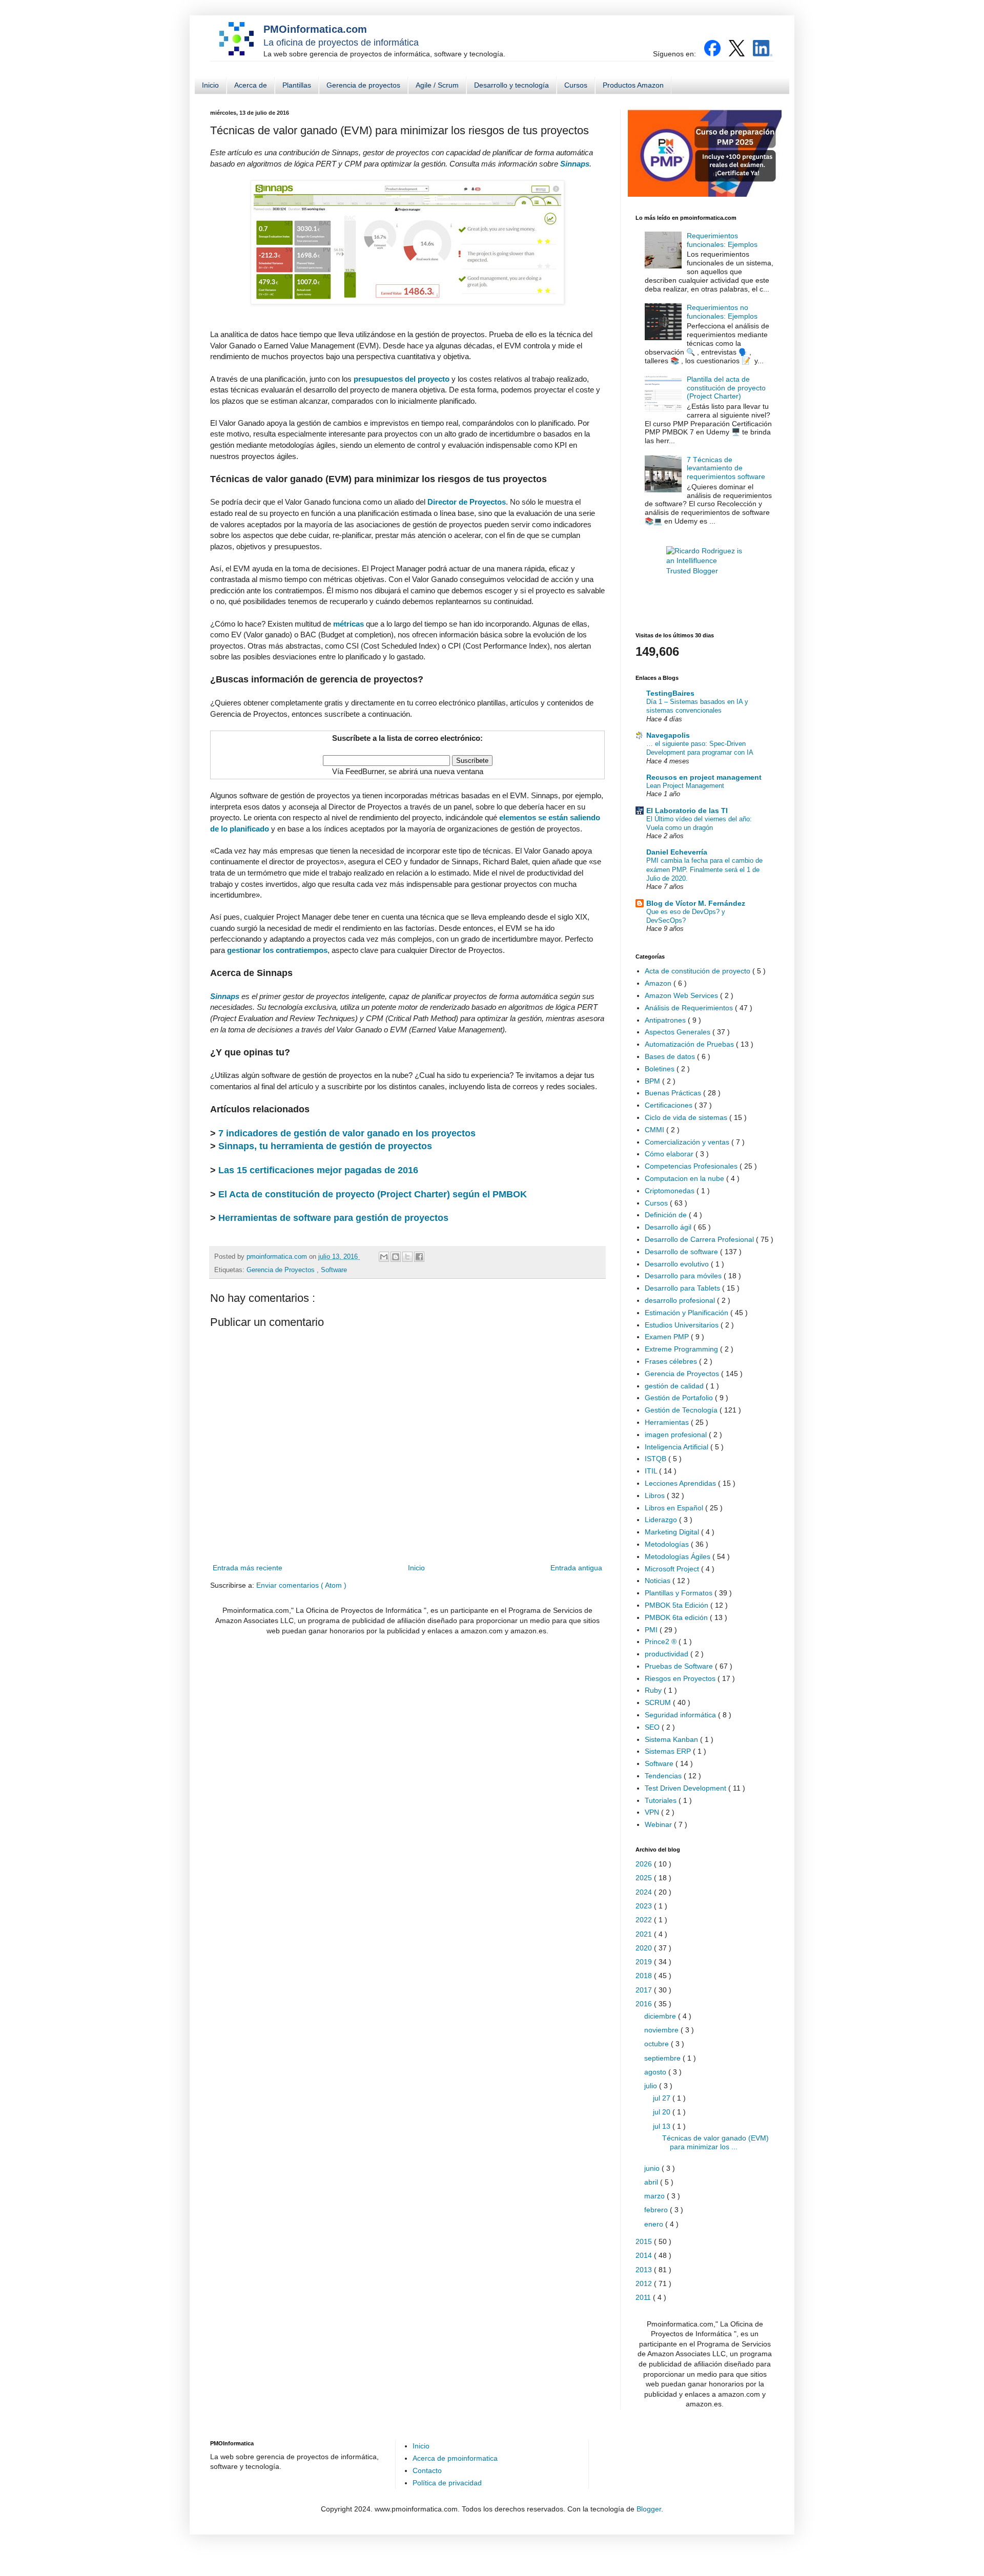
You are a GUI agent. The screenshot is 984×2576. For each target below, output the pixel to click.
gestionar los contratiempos (277, 950)
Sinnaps (575, 164)
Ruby (654, 1690)
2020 (645, 1948)
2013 (645, 2270)
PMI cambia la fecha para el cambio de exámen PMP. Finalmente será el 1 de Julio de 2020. (704, 869)
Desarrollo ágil (669, 1227)
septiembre (663, 2058)
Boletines (661, 1069)
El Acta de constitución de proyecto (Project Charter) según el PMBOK (373, 1194)
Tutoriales (662, 1800)
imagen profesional (677, 1435)
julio (652, 2086)
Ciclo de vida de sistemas (687, 1117)
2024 (645, 1892)
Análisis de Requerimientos (690, 1008)
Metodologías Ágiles (679, 1556)
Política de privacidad (447, 2483)
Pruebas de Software (680, 1666)
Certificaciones (670, 1105)
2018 (645, 1976)
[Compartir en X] (407, 1257)
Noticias (659, 1581)
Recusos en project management (704, 777)
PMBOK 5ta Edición (678, 1605)
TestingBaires (670, 693)
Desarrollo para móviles (684, 1276)
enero (655, 2224)
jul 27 (663, 2098)
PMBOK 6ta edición (677, 1617)
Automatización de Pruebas (690, 1044)
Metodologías (668, 1544)
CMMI (655, 1130)
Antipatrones (666, 1020)
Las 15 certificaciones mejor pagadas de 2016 (318, 1170)
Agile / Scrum (437, 85)
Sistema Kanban (672, 1739)
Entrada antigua (576, 1568)
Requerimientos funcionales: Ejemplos (722, 240)
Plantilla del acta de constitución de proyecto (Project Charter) (726, 388)
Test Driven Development (686, 1788)
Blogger (649, 2509)
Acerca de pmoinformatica (455, 2458)
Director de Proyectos (467, 502)
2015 (645, 2241)
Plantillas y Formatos (680, 1593)
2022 (645, 1920)
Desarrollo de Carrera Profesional (700, 1239)
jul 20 (663, 2112)
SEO (653, 1727)
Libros (656, 1495)
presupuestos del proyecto (402, 379)
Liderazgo (662, 1520)
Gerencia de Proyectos (282, 1270)
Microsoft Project (673, 1569)
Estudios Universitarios (683, 1325)
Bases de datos (671, 1056)
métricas (348, 624)
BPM (653, 1081)
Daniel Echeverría (677, 852)
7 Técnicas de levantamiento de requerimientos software (726, 468)
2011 (644, 2297)
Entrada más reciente (248, 1568)
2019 (645, 1962)
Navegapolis (668, 735)
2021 (645, 1934)
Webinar (659, 1824)
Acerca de (251, 85)
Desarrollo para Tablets (683, 1288)
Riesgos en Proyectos (681, 1678)
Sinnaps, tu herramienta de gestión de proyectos (325, 1146)
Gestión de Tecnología (682, 1410)
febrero (657, 2210)
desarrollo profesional (681, 1300)
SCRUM (659, 1702)
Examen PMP (668, 1337)
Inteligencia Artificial (678, 1447)
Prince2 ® (662, 1642)
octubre (658, 2044)
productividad (668, 1654)
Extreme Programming (682, 1349)
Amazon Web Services (682, 995)
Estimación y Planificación (688, 1313)
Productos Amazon (633, 85)
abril (652, 2182)
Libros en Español (675, 1508)
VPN (653, 1812)
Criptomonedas (671, 1191)
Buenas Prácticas (674, 1093)
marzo (655, 2196)
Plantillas (297, 85)
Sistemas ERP (669, 1751)
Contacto (427, 2470)
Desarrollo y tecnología (511, 85)
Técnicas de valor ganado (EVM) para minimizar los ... (715, 2142)
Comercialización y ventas (688, 1142)
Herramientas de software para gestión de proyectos (333, 1218)
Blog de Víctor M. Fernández (696, 903)
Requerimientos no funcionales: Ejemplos (722, 312)
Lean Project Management (685, 786)
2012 (645, 2283)
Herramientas (668, 1422)
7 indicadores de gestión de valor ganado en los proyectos (347, 1133)
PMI (652, 1630)
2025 (645, 1878)
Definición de (667, 1215)
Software (334, 1270)
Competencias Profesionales (692, 1166)
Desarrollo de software (682, 1252)
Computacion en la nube (685, 1178)
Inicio (210, 85)
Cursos (576, 85)
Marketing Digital (673, 1532)
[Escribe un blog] (396, 1257)
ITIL (652, 1471)
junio (653, 2168)
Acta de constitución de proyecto (699, 971)
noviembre (662, 2030)
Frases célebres (672, 1361)
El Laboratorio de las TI (687, 811)
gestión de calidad (675, 1386)
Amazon (659, 983)
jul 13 (663, 2126)
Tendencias (664, 1776)
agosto (656, 2072)
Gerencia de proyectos (363, 85)
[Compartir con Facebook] (419, 1257)
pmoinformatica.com (278, 1257)
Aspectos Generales (679, 1032)
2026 (645, 1864)
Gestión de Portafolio (680, 1398)
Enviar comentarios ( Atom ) (301, 1585)
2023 (645, 1906)
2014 (645, 2255)
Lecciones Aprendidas (681, 1483)
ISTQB (657, 1459)
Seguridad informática (681, 1715)
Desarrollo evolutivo (678, 1264)
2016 (645, 2004)
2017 (645, 1990)
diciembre (661, 2016)
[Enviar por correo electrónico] (384, 1257)
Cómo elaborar (670, 1154)
